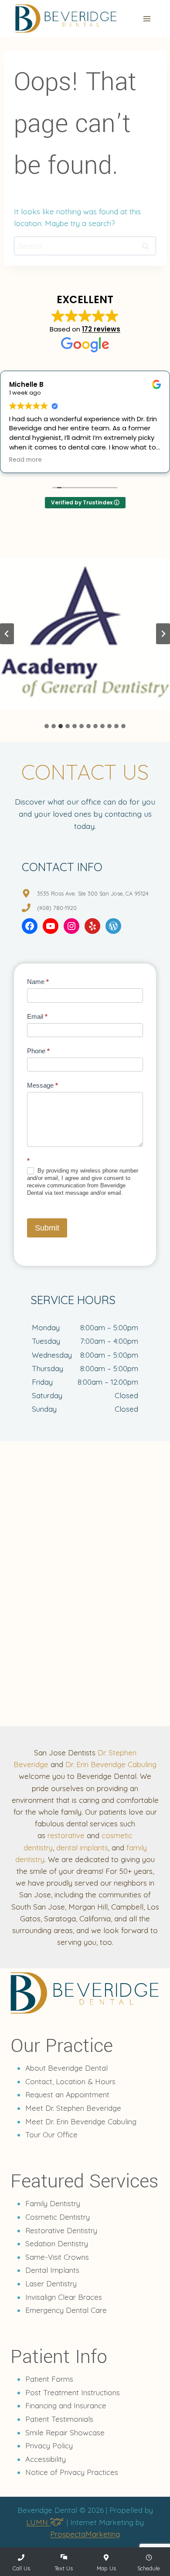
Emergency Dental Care (66, 2310)
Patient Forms (49, 2379)
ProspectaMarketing (85, 2534)
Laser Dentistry (51, 2284)
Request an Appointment (67, 2094)
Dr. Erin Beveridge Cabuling (111, 1764)
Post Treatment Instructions (73, 2392)
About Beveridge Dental (66, 2068)
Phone (38, 1051)
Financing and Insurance (66, 2405)
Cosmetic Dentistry (58, 2217)
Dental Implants (52, 2270)
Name (38, 982)
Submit (47, 1228)
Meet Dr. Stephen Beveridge (73, 2108)
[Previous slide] (7, 634)
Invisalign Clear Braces (64, 2297)
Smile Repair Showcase (65, 2432)
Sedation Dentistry (57, 2243)
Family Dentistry (53, 2203)
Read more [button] (94, 460)
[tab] (47, 726)
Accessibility (46, 2459)
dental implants (82, 1847)
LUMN (38, 2522)
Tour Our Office (51, 2135)
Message (42, 1085)
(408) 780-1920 (57, 908)
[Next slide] (163, 634)
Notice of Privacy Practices (72, 2472)
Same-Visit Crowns (57, 2257)
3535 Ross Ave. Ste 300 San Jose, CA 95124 (93, 893)
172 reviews (101, 329)
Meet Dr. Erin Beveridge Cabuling (81, 2121)
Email (37, 1016)
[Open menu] (147, 19)
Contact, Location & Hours (70, 2081)
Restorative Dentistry (61, 2230)
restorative (66, 1835)
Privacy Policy (49, 2446)
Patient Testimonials (59, 2419)
